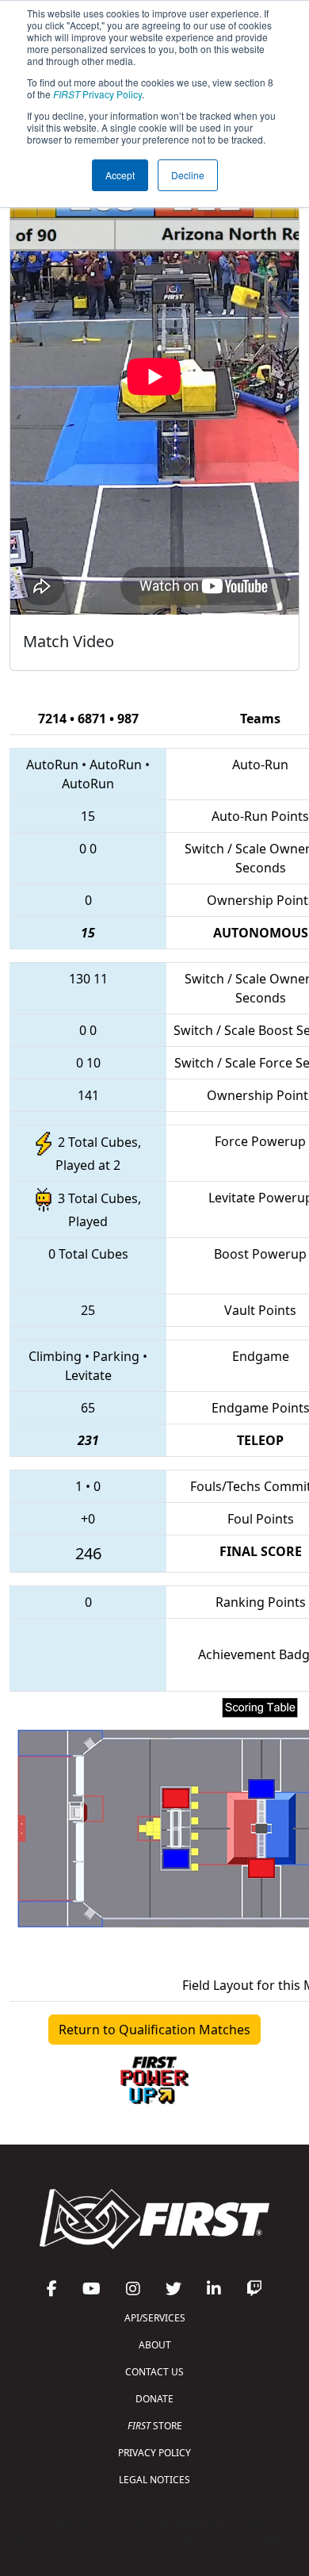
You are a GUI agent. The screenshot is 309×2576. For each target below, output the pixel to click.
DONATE (154, 2399)
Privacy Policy (97, 94)
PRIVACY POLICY (154, 2453)
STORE (155, 2426)
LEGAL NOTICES (154, 2480)
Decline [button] (188, 175)
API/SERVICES (155, 2318)
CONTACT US (154, 2372)
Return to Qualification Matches (154, 2030)
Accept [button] (120, 175)
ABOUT (155, 2345)
